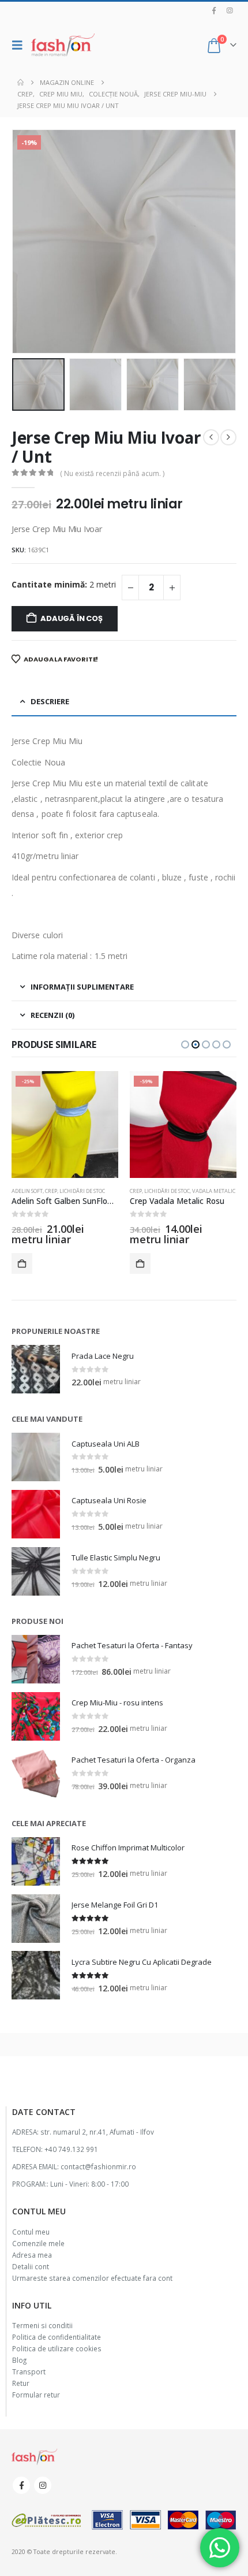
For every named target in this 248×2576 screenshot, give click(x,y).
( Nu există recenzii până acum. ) (112, 473)
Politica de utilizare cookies (57, 2348)
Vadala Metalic (214, 1191)
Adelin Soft (27, 1191)
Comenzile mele (38, 2243)
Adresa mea (32, 2255)
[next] (228, 437)
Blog (19, 2360)
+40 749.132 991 (71, 2149)
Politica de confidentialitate (57, 2337)
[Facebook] (214, 10)
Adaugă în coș (71, 618)
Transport (29, 2371)
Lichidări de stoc (82, 1191)
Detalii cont (31, 2266)
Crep (51, 1191)
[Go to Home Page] (20, 83)
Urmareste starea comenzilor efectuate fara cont (92, 2278)
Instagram (43, 2485)
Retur (21, 2383)
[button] (20, 45)
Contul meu (31, 2232)
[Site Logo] (63, 45)
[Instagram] (230, 10)
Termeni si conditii (42, 2325)
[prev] (211, 437)
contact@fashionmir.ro (98, 2166)
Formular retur (36, 2395)
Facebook (21, 2485)
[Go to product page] (36, 1369)
